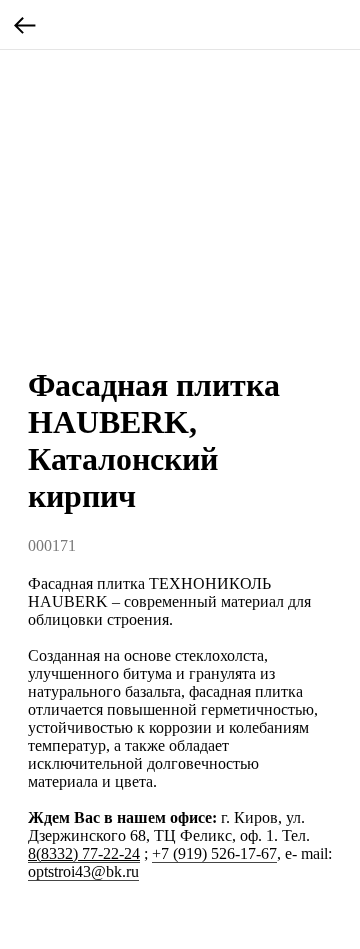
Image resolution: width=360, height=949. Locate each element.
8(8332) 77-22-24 (84, 853)
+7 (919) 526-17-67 (214, 853)
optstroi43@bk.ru (83, 871)
